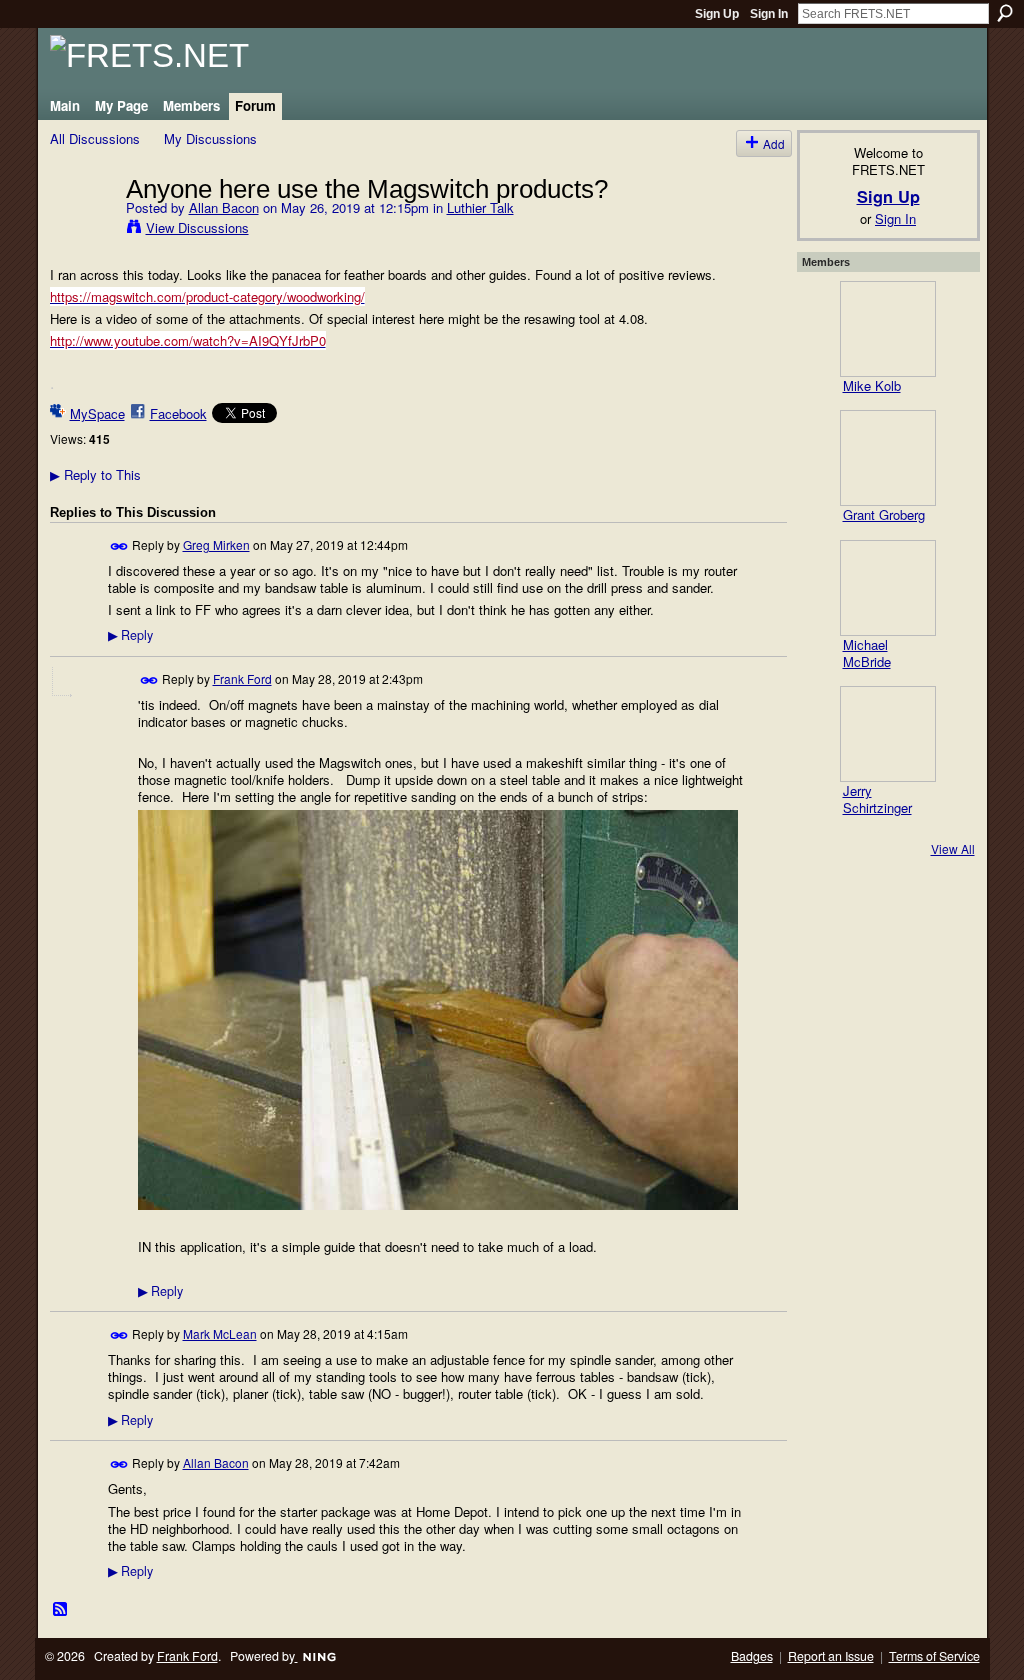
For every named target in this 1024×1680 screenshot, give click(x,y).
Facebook (178, 413)
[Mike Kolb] (888, 329)
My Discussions (210, 138)
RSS (61, 1610)
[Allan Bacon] (82, 230)
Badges (752, 1656)
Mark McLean (220, 1333)
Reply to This (95, 474)
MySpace (97, 413)
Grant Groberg (884, 514)
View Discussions (197, 227)
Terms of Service (934, 1656)
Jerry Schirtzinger (877, 799)
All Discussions (95, 138)
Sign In (769, 14)
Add (774, 143)
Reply (130, 635)
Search (1005, 13)
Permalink (119, 546)
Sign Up (717, 14)
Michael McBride (867, 653)
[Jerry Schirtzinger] (888, 734)
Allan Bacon (224, 207)
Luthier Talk (480, 207)
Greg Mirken (216, 544)
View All (953, 848)
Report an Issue (831, 1656)
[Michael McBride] (888, 588)
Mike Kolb (872, 385)
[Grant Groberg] (888, 458)
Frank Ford (242, 678)
